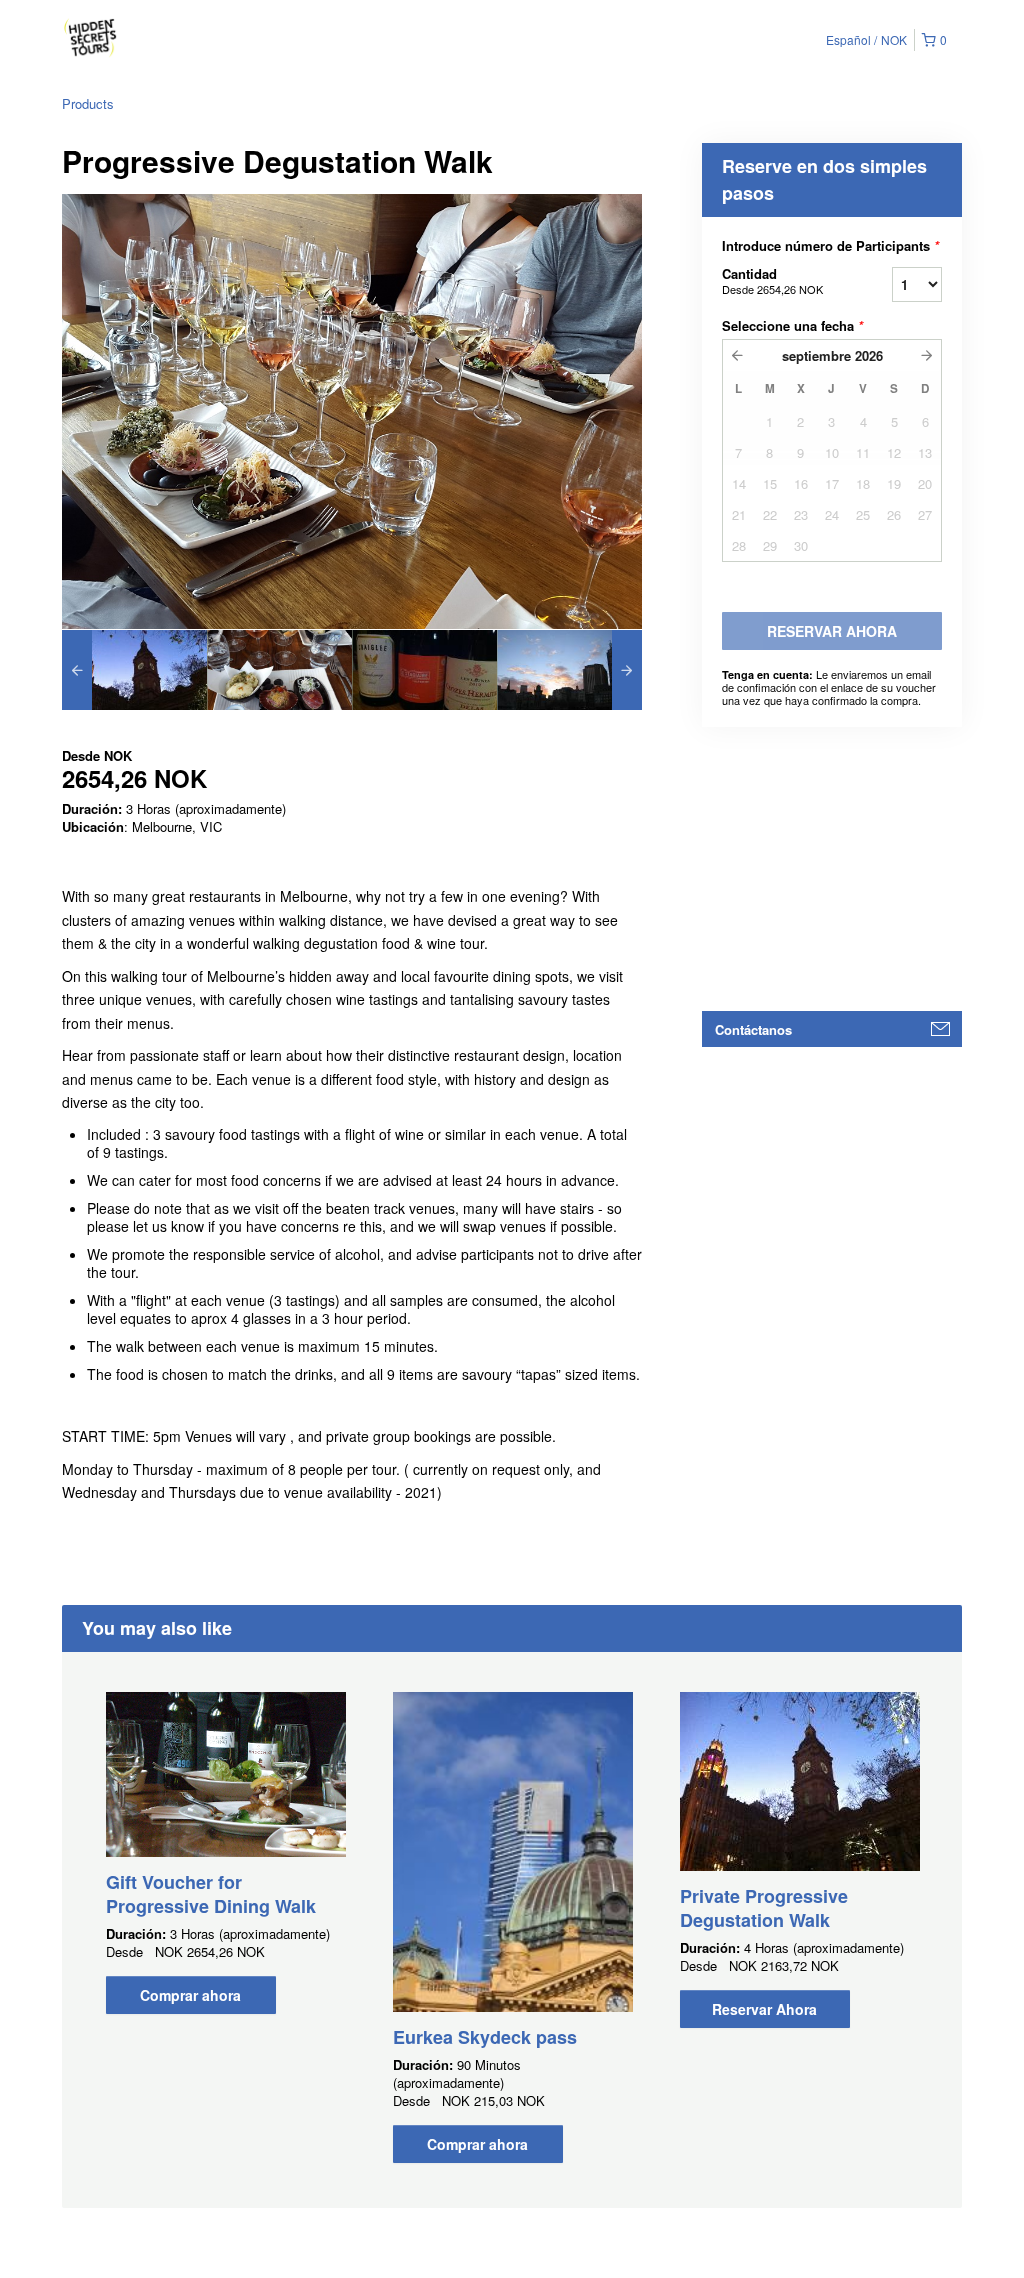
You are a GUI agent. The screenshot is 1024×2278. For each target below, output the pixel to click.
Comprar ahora (190, 1995)
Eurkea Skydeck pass (485, 2037)
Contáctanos (753, 1029)
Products (88, 103)
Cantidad (772, 280)
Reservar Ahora (764, 2009)
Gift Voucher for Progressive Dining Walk (211, 1894)
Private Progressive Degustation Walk (764, 1908)
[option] (134, 670)
